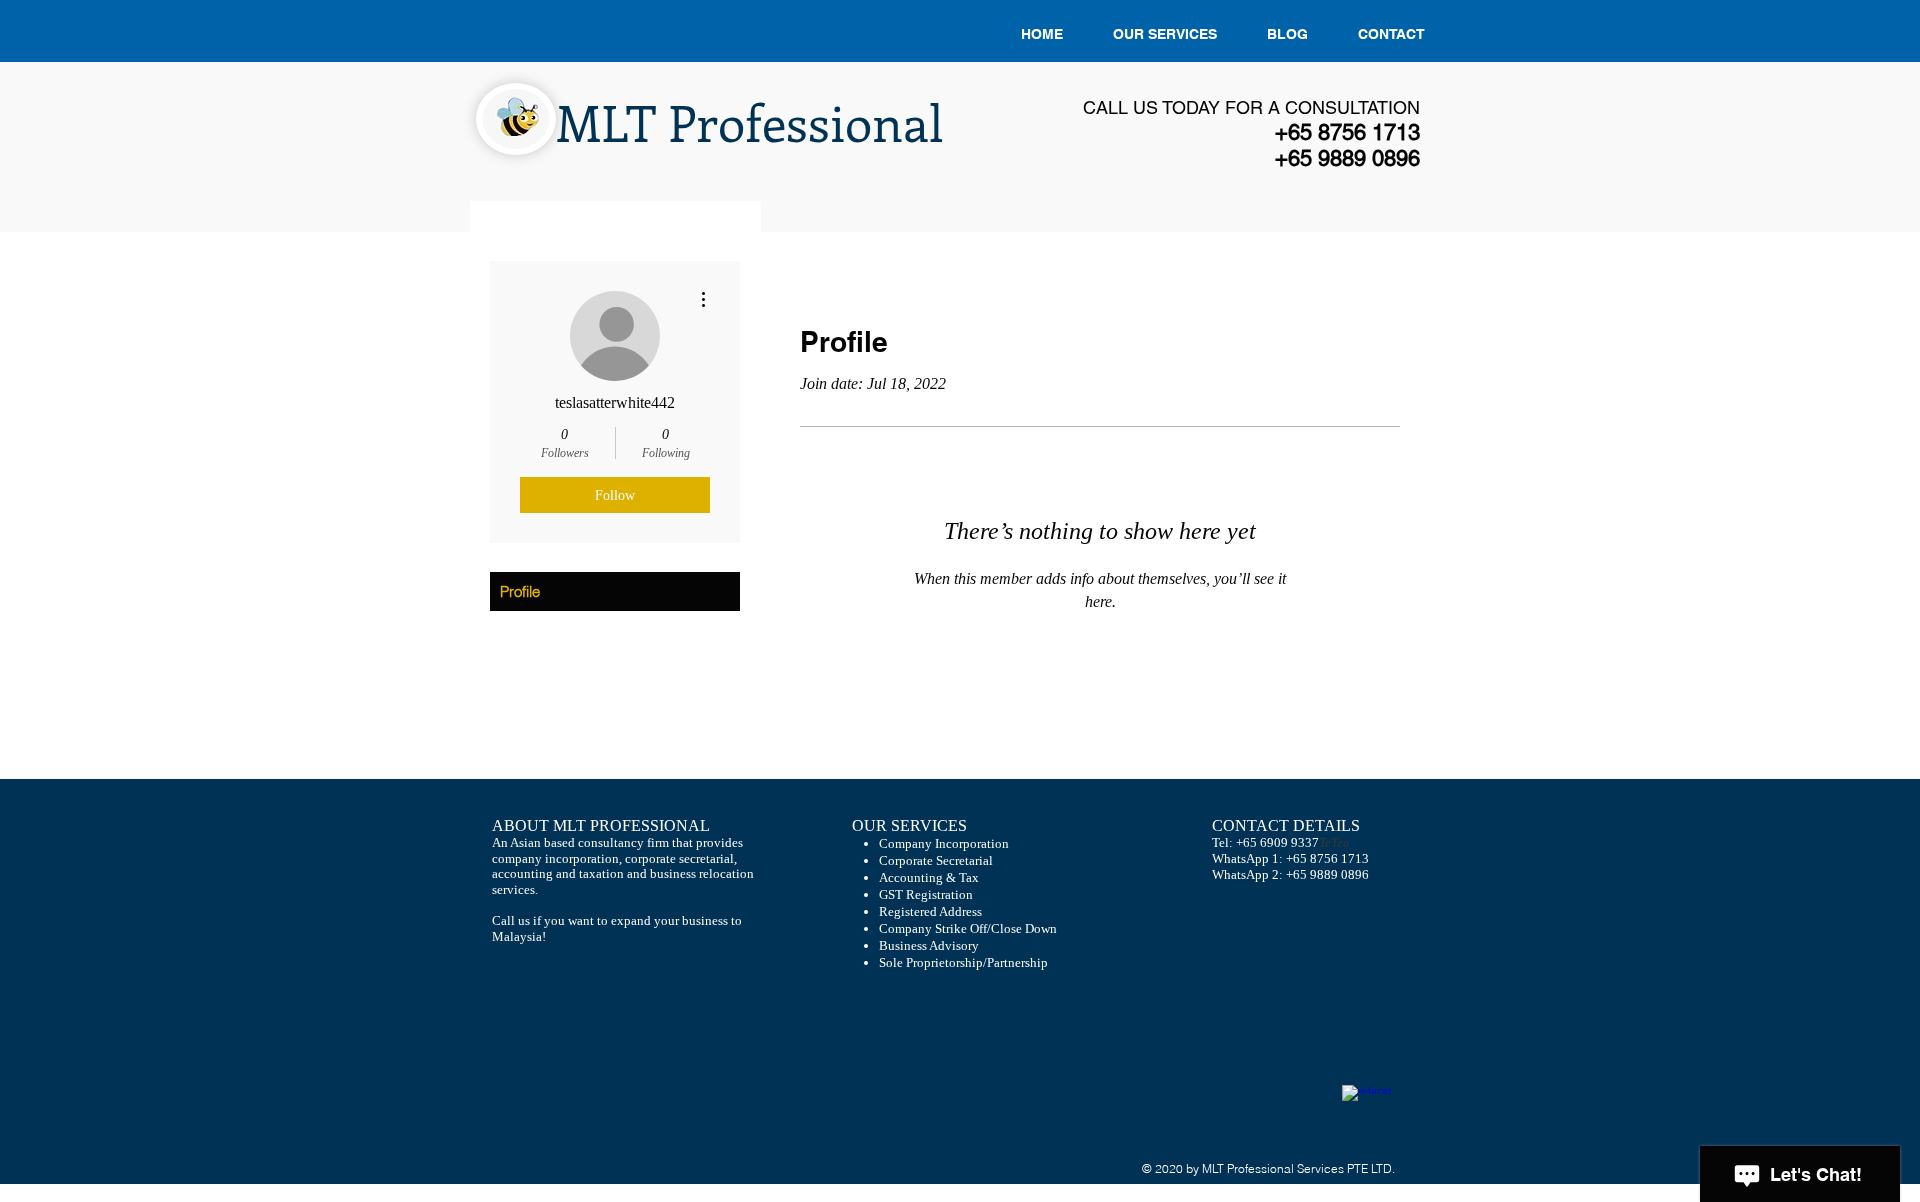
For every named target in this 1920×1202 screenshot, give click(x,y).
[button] (1165, 34)
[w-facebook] (1366, 1109)
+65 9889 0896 (1327, 874)
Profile (520, 591)
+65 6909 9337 (1277, 842)
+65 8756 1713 (1327, 858)
